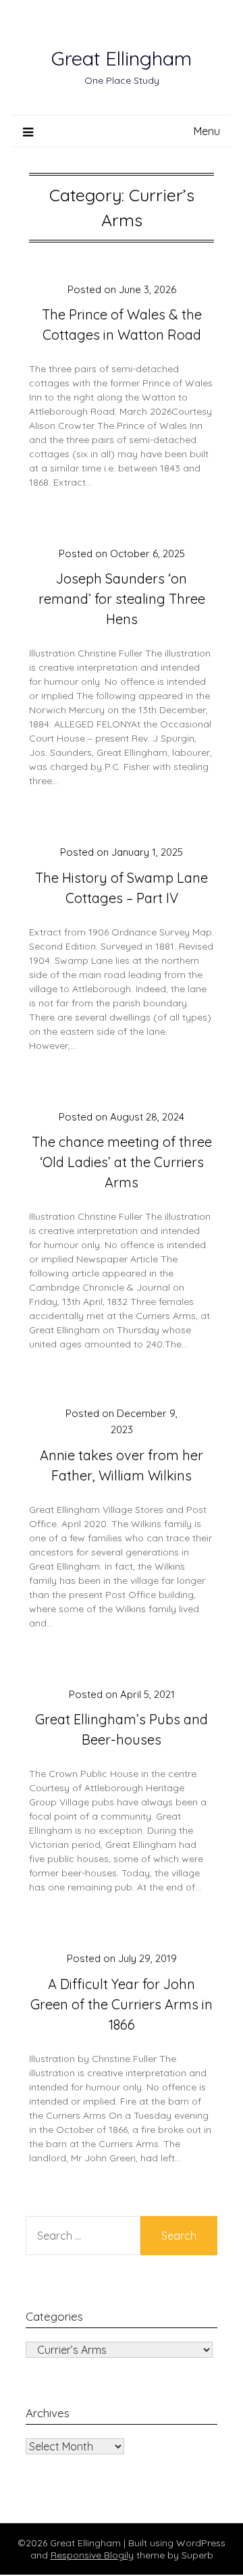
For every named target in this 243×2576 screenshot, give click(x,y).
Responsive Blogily (92, 2555)
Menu (207, 131)
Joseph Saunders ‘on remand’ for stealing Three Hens (122, 599)
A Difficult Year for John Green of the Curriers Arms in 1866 (122, 2004)
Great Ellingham (122, 58)
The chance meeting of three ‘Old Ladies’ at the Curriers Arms (122, 1162)
